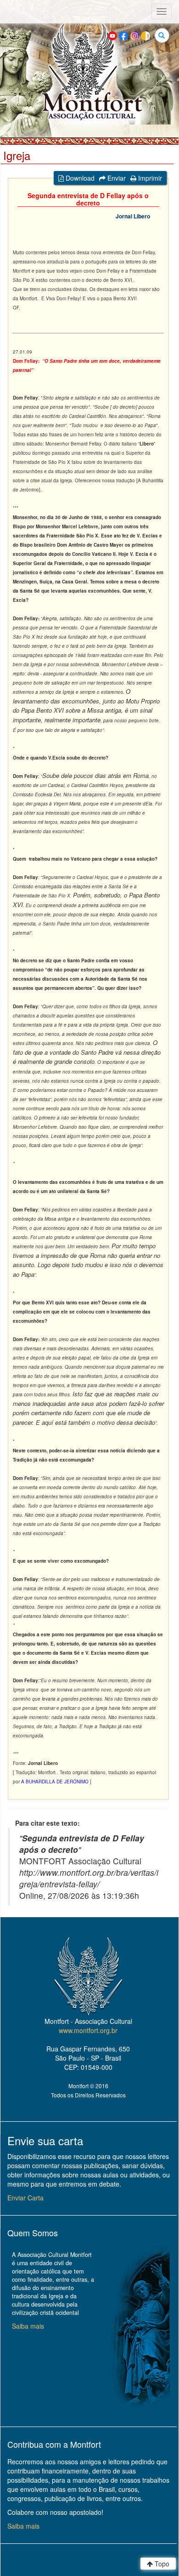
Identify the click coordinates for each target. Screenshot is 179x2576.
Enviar (116, 178)
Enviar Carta (25, 2198)
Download (79, 178)
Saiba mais (28, 2326)
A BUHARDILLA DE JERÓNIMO (56, 1782)
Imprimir (149, 178)
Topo (161, 2564)
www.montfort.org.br (88, 2030)
